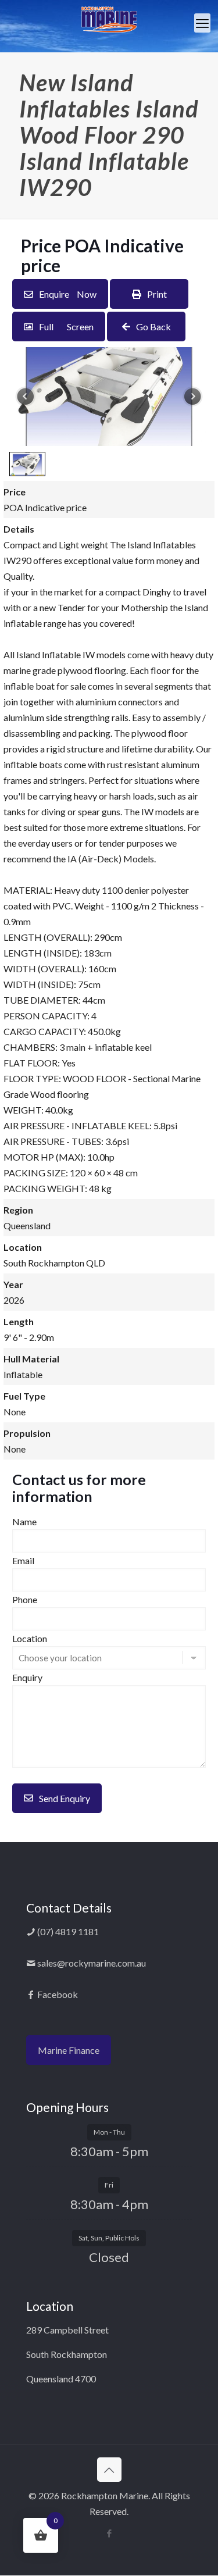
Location (30, 1638)
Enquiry (27, 1677)
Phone (25, 1599)
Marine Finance (69, 2050)
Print (157, 294)
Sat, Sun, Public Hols (109, 2238)
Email (23, 1560)
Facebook (57, 1994)
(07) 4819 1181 (67, 1931)
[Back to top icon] (109, 2470)
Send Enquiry (65, 1798)
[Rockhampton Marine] (109, 19)
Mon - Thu (109, 2132)
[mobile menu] (202, 23)
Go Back (153, 327)
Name (24, 1521)
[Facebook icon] (109, 2533)
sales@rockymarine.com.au (91, 1963)
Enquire (68, 294)
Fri (109, 2185)
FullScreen (66, 327)
